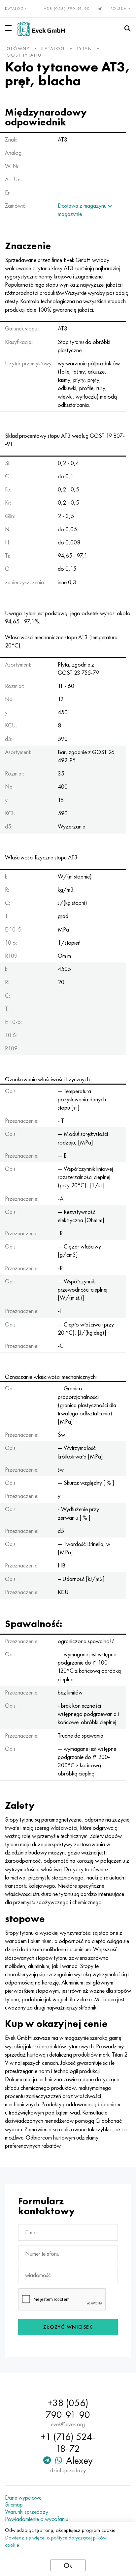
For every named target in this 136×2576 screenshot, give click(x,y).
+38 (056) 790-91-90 (67, 9)
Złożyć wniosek (68, 2327)
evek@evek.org (68, 2424)
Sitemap (14, 2505)
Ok (68, 2565)
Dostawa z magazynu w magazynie (85, 210)
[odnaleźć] (127, 29)
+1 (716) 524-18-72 (68, 2443)
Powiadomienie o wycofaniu (37, 2519)
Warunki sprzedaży (27, 2512)
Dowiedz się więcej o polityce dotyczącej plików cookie (56, 2541)
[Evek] (41, 29)
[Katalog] (10, 28)
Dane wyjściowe (23, 2498)
